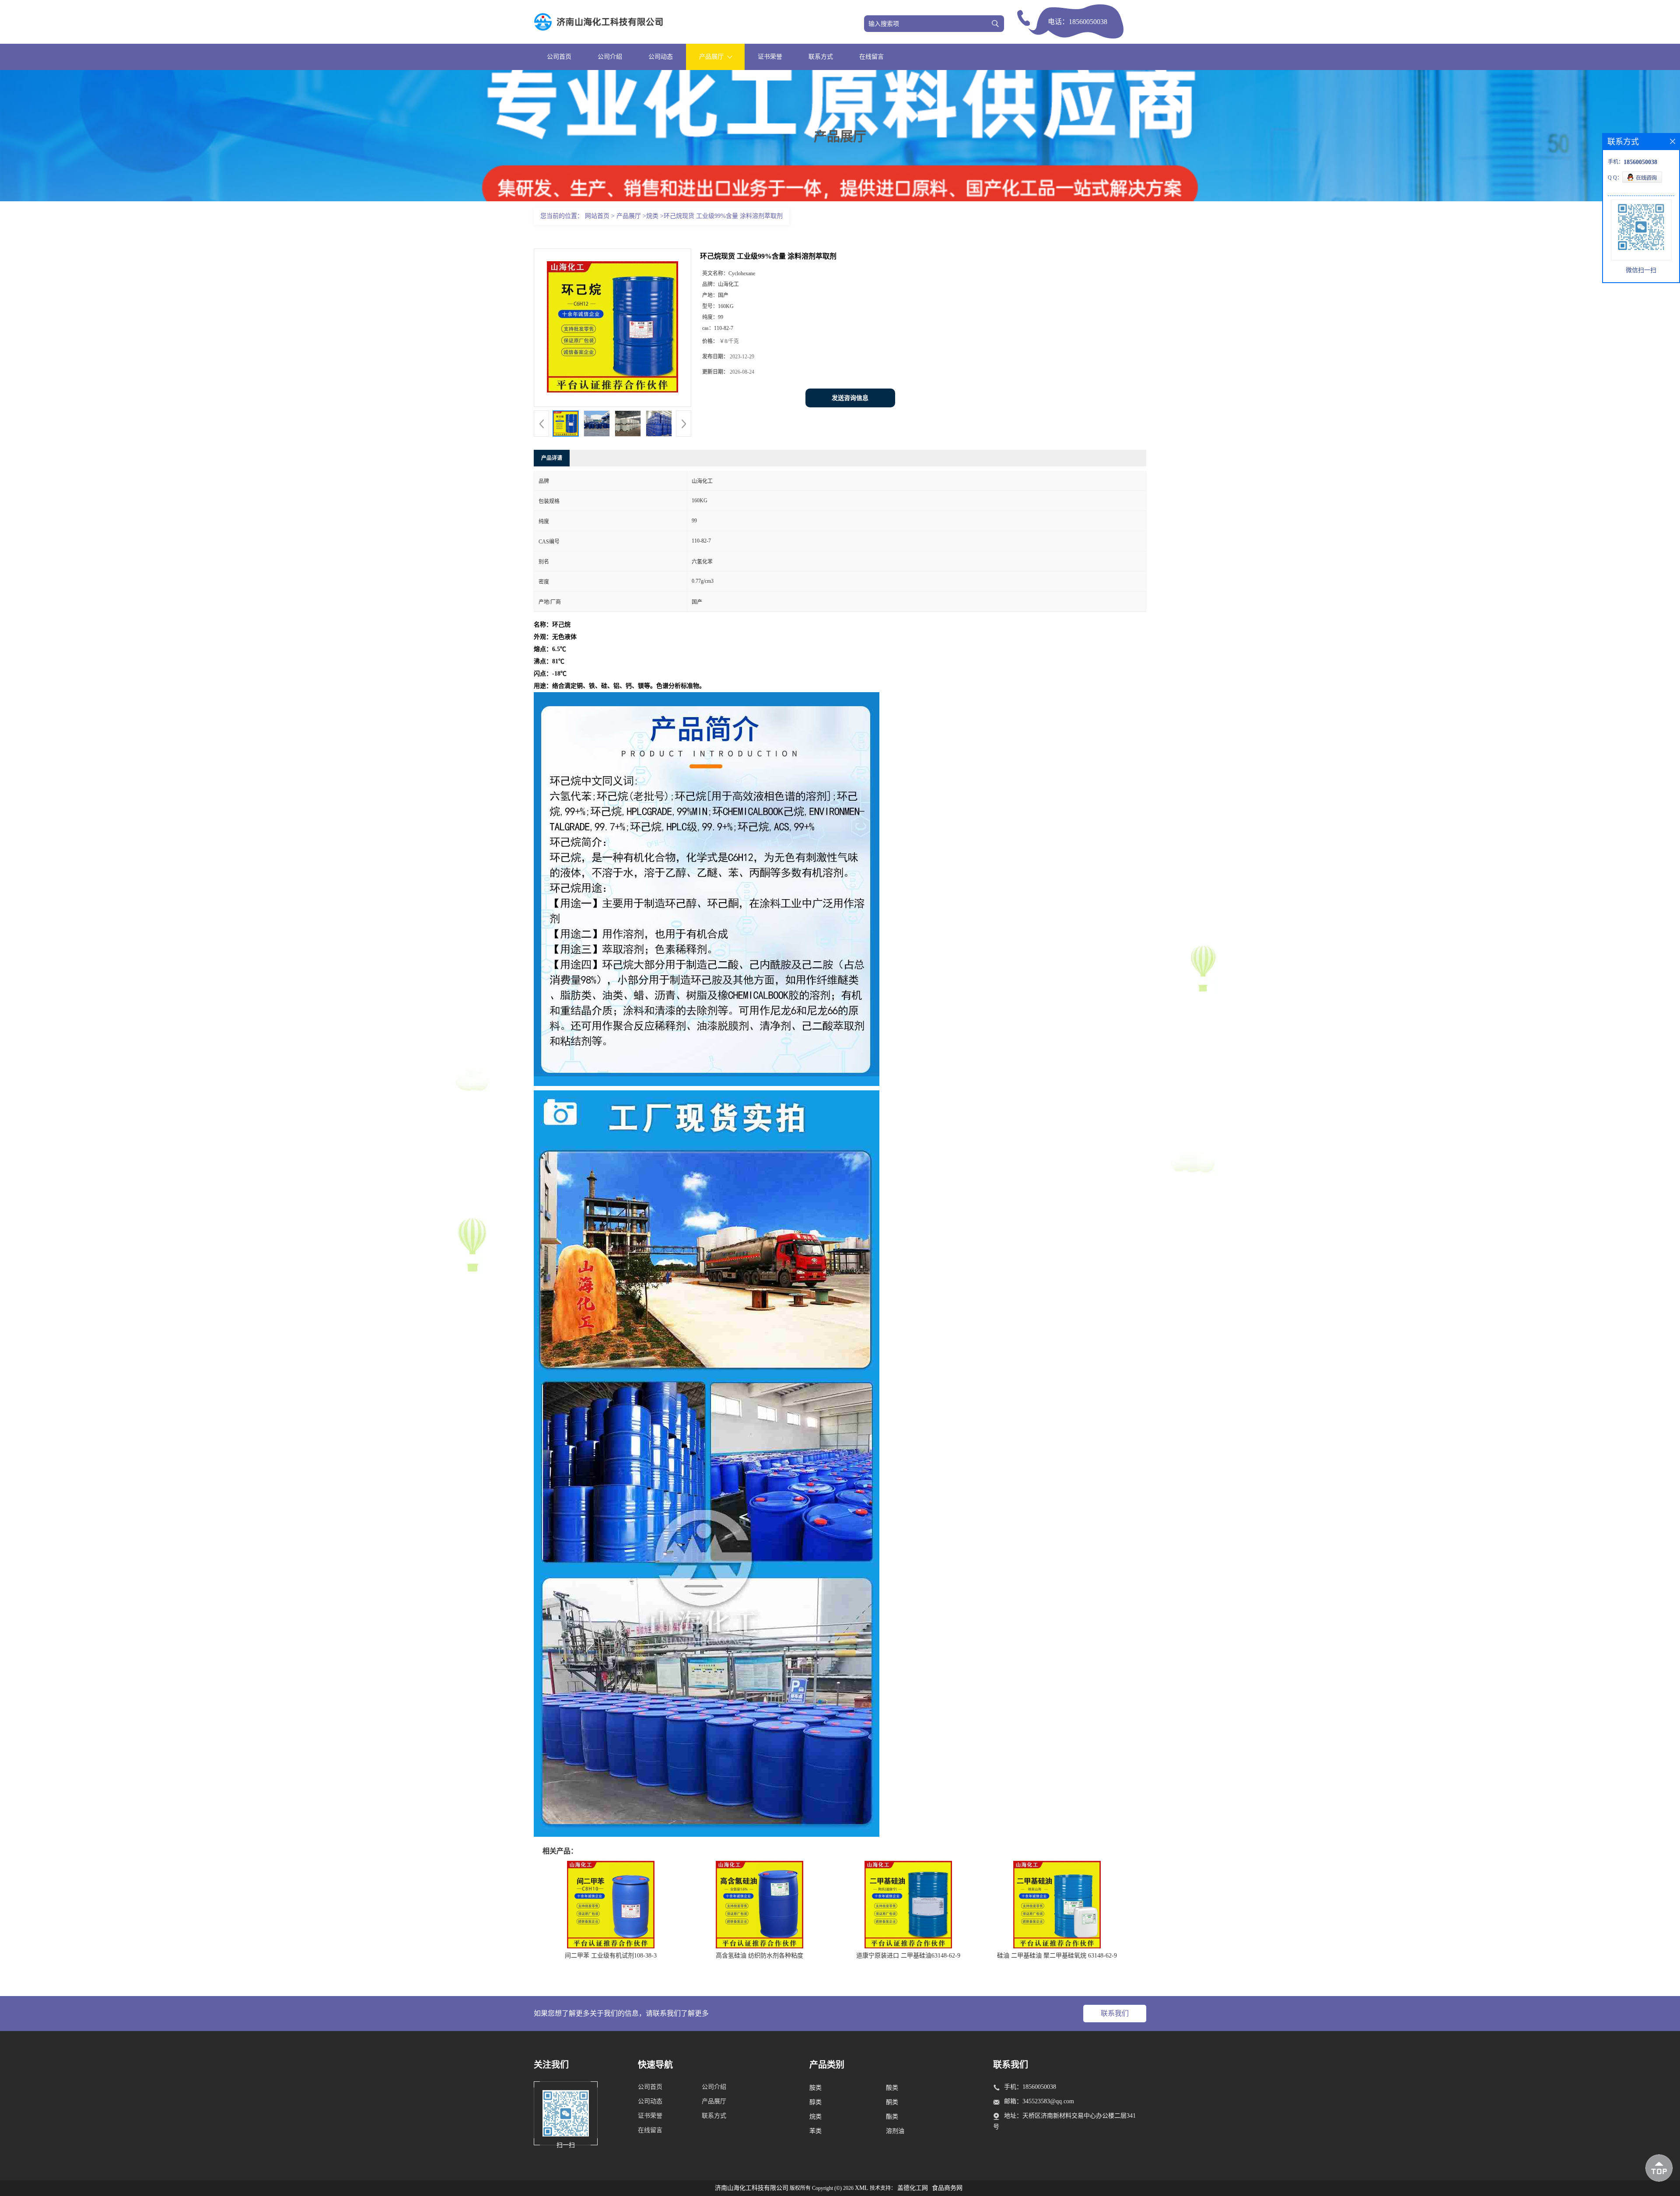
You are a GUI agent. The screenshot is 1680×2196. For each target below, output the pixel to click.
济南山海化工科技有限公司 (752, 2188)
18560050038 (1088, 22)
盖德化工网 (913, 2188)
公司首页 (559, 57)
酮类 (892, 2102)
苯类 (815, 2131)
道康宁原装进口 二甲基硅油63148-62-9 (908, 1956)
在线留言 (871, 57)
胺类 (815, 2088)
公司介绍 (610, 57)
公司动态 (661, 57)
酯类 (892, 2117)
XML (862, 2188)
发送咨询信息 (850, 398)
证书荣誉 (770, 57)
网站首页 (597, 216)
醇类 (815, 2102)
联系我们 (1115, 2013)
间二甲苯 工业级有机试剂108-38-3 (611, 1956)
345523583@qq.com (1048, 2101)
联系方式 (821, 57)
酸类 (892, 2088)
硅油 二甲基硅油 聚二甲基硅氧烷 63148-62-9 (1057, 1956)
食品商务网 (947, 2188)
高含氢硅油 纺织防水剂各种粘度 (759, 1956)
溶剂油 (895, 2131)
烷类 (652, 216)
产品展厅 (629, 216)
